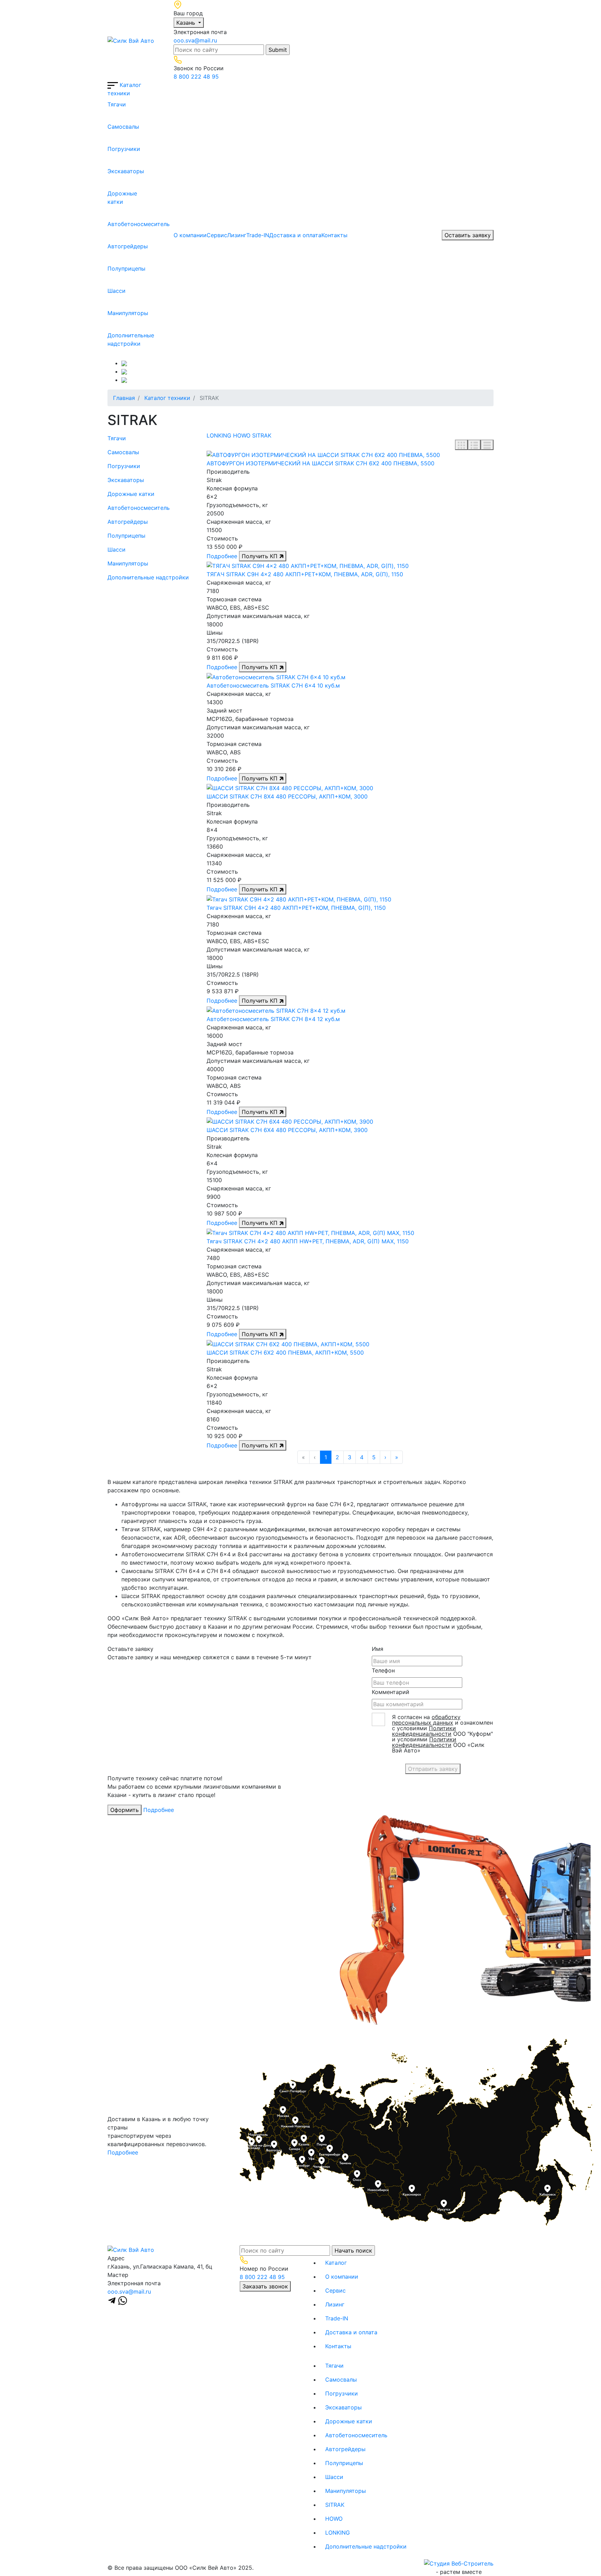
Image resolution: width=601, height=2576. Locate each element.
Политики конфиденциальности (424, 1731)
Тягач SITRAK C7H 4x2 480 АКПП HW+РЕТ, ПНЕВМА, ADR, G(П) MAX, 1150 (308, 1241)
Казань (187, 23)
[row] (474, 445)
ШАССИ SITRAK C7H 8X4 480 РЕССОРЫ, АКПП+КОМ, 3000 (287, 796)
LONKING (219, 435)
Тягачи (113, 104)
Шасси (113, 291)
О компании (190, 235)
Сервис (217, 235)
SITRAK (262, 435)
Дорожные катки (113, 198)
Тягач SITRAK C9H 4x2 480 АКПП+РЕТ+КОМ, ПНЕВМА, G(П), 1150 (296, 908)
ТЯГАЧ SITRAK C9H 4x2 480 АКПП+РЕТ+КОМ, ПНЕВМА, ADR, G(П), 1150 (305, 574)
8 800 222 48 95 (196, 77)
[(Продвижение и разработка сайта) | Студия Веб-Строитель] (459, 2563)
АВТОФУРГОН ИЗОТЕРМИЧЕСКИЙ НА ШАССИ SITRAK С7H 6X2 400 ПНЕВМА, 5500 (320, 463)
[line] (487, 445)
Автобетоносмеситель (113, 224)
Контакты (334, 235)
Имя (378, 1649)
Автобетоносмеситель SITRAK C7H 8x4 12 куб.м (273, 1019)
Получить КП (261, 556)
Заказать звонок (265, 2286)
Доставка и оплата (295, 235)
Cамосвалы (113, 127)
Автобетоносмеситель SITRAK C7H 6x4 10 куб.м (273, 685)
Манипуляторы (113, 313)
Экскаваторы (113, 171)
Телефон (383, 1670)
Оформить (125, 1810)
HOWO (242, 435)
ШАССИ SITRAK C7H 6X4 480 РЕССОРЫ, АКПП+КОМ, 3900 (287, 1130)
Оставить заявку (468, 235)
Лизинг (237, 235)
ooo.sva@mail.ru (195, 40)
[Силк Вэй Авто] (131, 40)
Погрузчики (113, 149)
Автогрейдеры (113, 246)
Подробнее (222, 556)
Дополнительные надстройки (113, 339)
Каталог (336, 2263)
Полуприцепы (113, 268)
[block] (461, 445)
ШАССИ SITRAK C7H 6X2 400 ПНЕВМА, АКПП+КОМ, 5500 (285, 1353)
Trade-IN (258, 235)
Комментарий (391, 1692)
